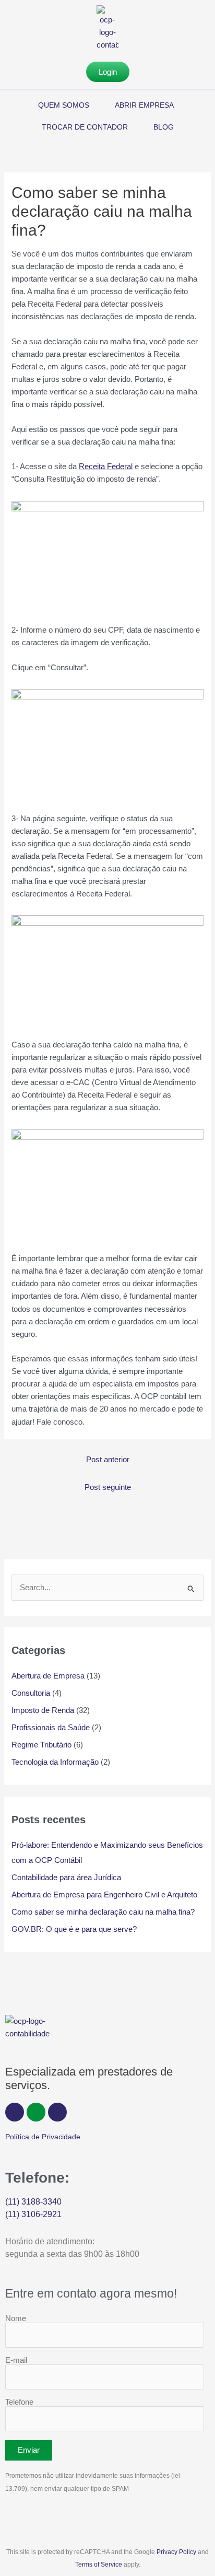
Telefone (19, 2402)
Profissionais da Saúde (51, 1728)
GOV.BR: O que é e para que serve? (74, 1929)
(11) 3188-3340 (33, 2202)
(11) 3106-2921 (33, 2214)
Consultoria (31, 1693)
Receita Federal (106, 467)
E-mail (16, 2360)
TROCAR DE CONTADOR (85, 127)
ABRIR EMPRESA (144, 105)
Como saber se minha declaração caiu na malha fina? (103, 1912)
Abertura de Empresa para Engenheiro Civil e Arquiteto (105, 1895)
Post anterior (108, 1460)
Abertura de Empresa (48, 1676)
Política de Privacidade (43, 2137)
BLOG (164, 127)
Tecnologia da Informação (55, 1762)
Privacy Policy (176, 2552)
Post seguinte (108, 1487)
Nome (16, 2318)
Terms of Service (99, 2565)
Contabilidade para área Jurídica (66, 1878)
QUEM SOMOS (64, 105)
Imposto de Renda (43, 1710)
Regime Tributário (41, 1745)
